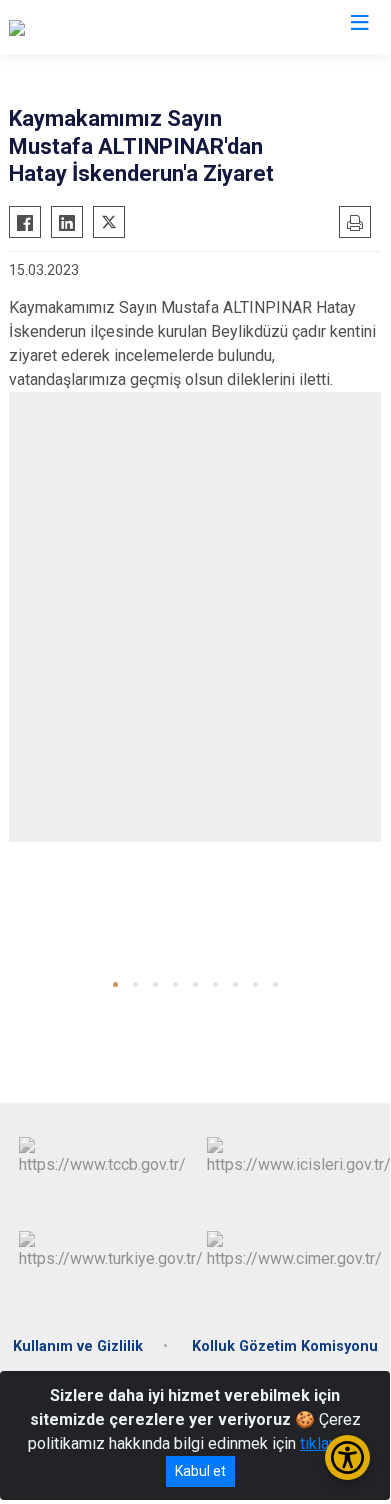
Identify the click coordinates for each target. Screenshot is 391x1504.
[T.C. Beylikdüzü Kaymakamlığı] (111, 27)
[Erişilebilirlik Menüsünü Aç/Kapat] (347, 1457)
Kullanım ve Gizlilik (78, 1346)
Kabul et (200, 1471)
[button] (115, 984)
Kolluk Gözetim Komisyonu (285, 1346)
